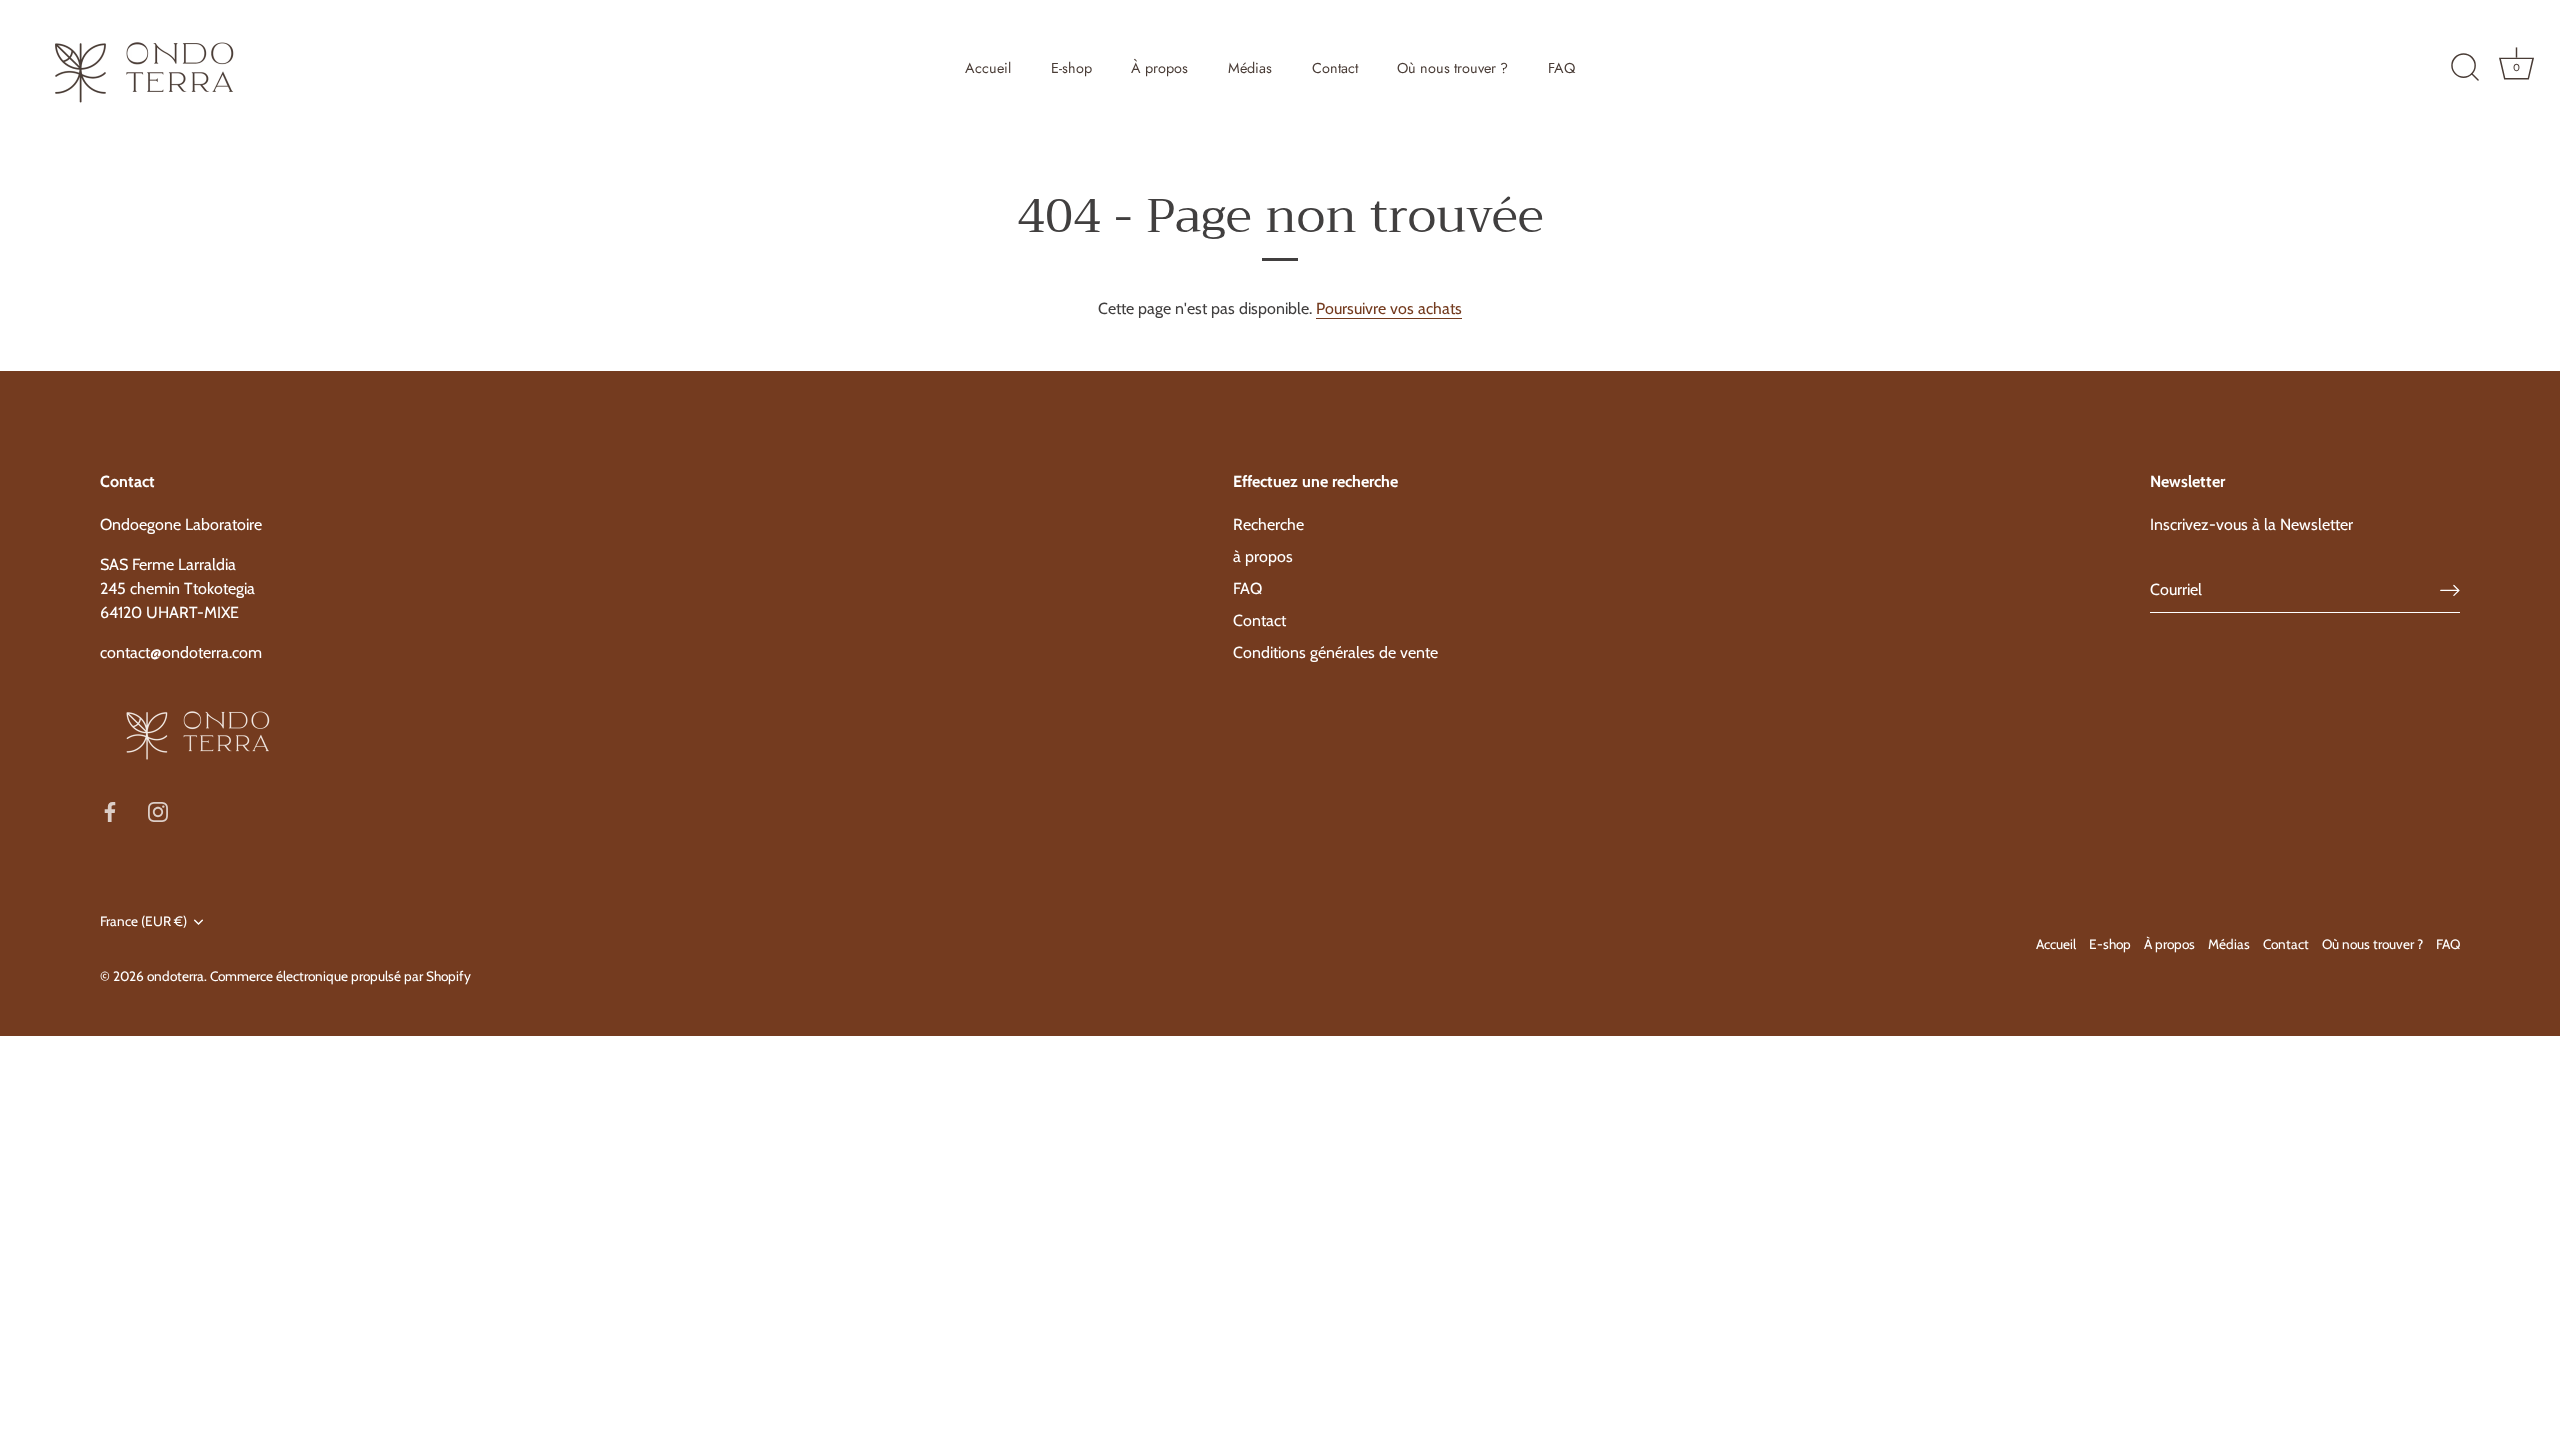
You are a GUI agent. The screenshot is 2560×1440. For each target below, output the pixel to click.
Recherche (1268, 524)
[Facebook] (110, 810)
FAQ (1561, 68)
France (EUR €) (143, 921)
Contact (1335, 68)
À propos (1159, 68)
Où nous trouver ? (1452, 68)
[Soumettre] (2450, 590)
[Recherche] (2465, 68)
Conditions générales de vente (1335, 652)
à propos (1263, 556)
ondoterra (175, 976)
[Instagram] (158, 810)
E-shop (1071, 68)
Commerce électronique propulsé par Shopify (340, 976)
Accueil (988, 68)
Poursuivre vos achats (1389, 308)
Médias (1250, 68)
